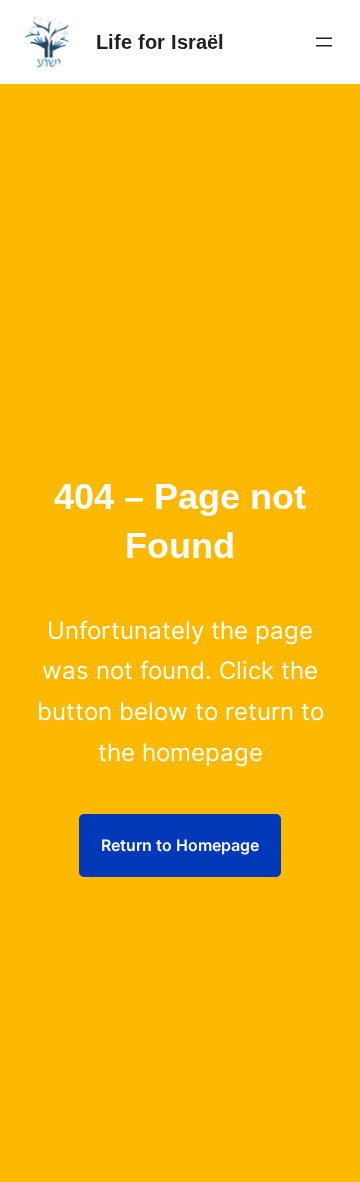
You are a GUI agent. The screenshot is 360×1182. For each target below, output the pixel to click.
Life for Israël (160, 42)
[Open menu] (324, 42)
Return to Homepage (180, 845)
